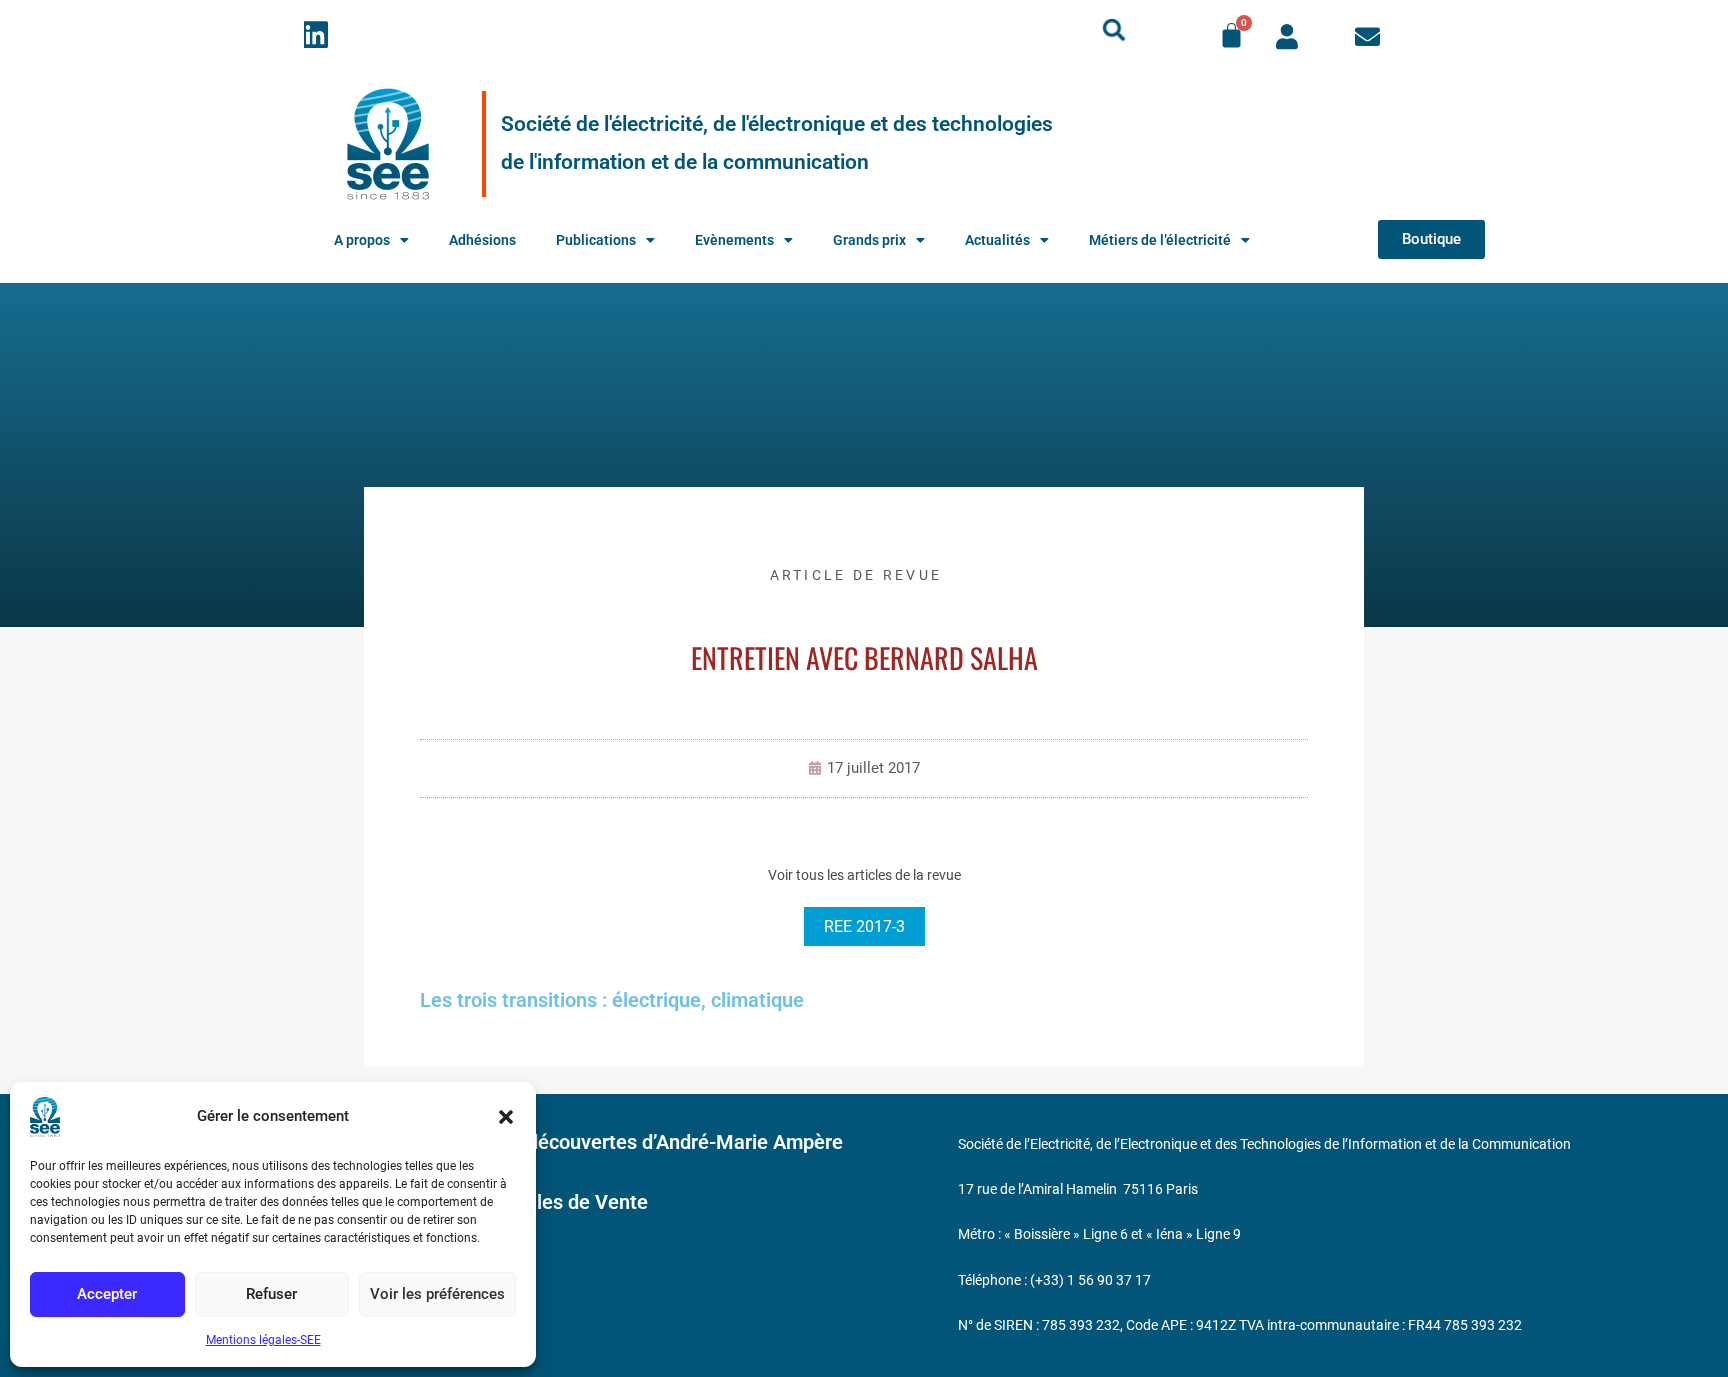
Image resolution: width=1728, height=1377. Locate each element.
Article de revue (856, 575)
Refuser (271, 1294)
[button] (506, 1117)
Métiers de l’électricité (1160, 240)
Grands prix (869, 240)
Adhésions (482, 240)
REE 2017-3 (864, 926)
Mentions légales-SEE (263, 1340)
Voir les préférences (437, 1294)
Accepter (107, 1294)
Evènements (734, 240)
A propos (362, 240)
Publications (596, 240)
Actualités (997, 240)
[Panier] (1231, 35)
